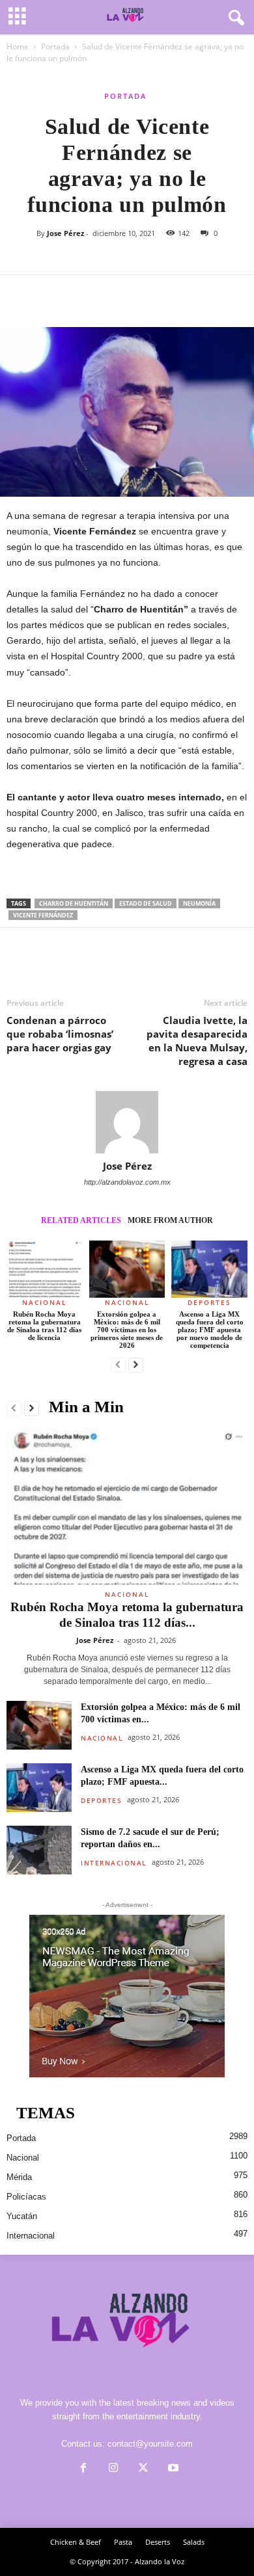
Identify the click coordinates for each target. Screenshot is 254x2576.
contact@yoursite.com (150, 2444)
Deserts (158, 2542)
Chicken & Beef (76, 2542)
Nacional (44, 1302)
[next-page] (136, 1365)
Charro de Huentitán (74, 903)
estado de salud (146, 903)
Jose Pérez (65, 233)
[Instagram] (113, 2469)
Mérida (19, 2177)
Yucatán (22, 2216)
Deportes (209, 1302)
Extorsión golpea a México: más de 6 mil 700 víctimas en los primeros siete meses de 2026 (127, 1330)
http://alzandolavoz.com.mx (127, 1182)
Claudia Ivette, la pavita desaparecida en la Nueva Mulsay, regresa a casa (197, 1041)
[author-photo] (127, 1122)
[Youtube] (172, 2469)
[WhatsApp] (109, 295)
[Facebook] (20, 295)
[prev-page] (118, 1365)
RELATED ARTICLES (81, 1220)
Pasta (123, 2542)
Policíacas (26, 2197)
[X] (49, 295)
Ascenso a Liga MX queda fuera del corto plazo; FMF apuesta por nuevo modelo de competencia (210, 1330)
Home (18, 46)
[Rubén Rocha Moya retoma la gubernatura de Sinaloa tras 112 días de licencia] (45, 1269)
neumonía (199, 903)
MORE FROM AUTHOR (170, 1220)
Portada (55, 46)
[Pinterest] (79, 295)
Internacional (114, 1863)
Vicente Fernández (43, 915)
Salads (194, 2542)
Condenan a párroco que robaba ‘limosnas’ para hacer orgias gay (60, 1034)
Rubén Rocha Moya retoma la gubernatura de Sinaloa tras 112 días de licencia (44, 1326)
